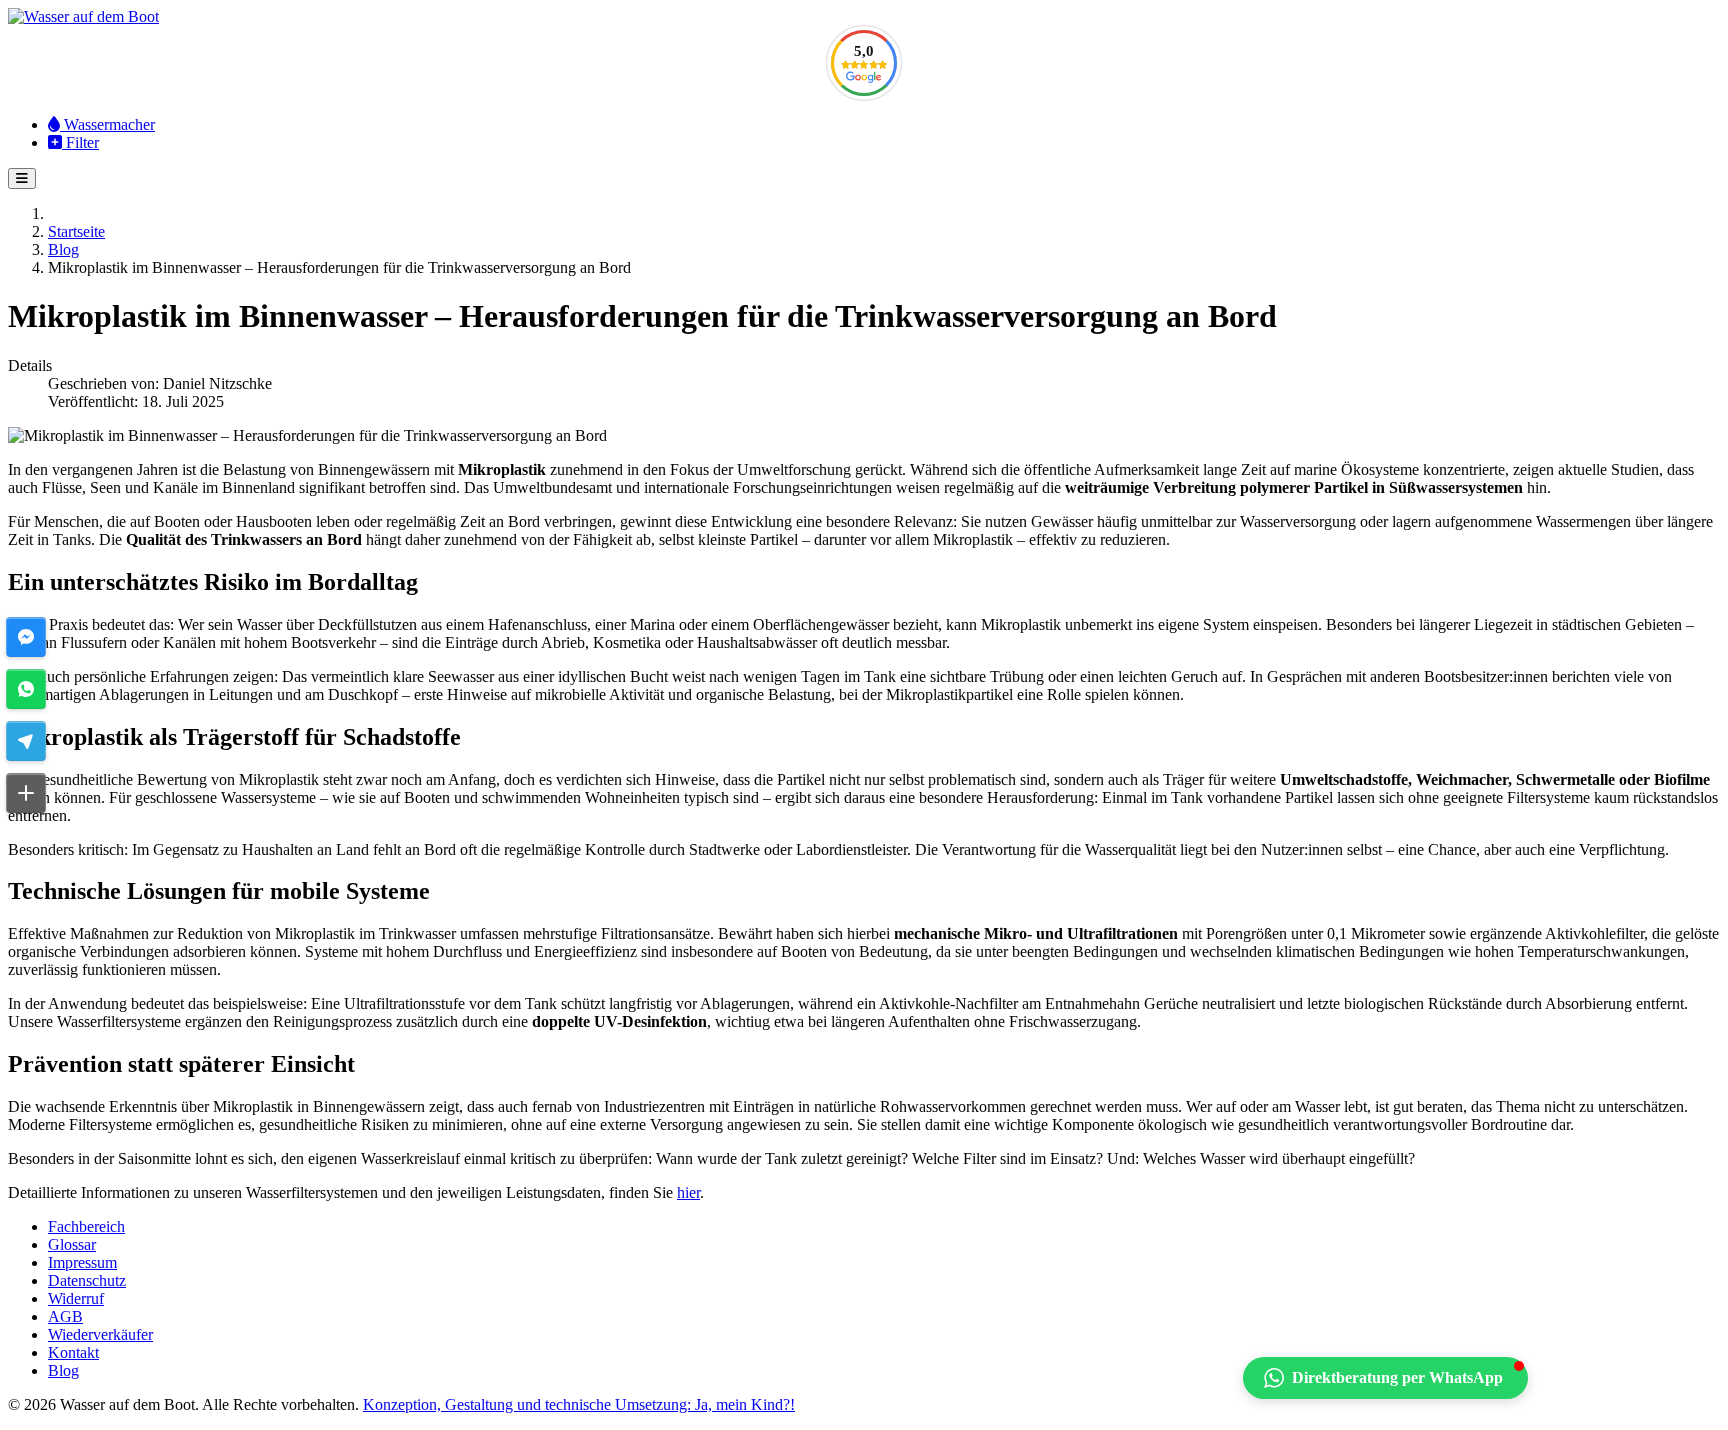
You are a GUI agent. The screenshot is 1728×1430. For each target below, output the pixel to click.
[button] (26, 637)
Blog (63, 1370)
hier (688, 1192)
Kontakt (73, 1352)
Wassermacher (107, 124)
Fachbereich (86, 1226)
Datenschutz (87, 1280)
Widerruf (76, 1298)
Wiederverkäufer (100, 1334)
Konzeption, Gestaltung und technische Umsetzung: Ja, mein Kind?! (579, 1404)
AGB (65, 1316)
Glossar (72, 1244)
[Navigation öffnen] (22, 178)
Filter (80, 142)
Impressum (82, 1262)
